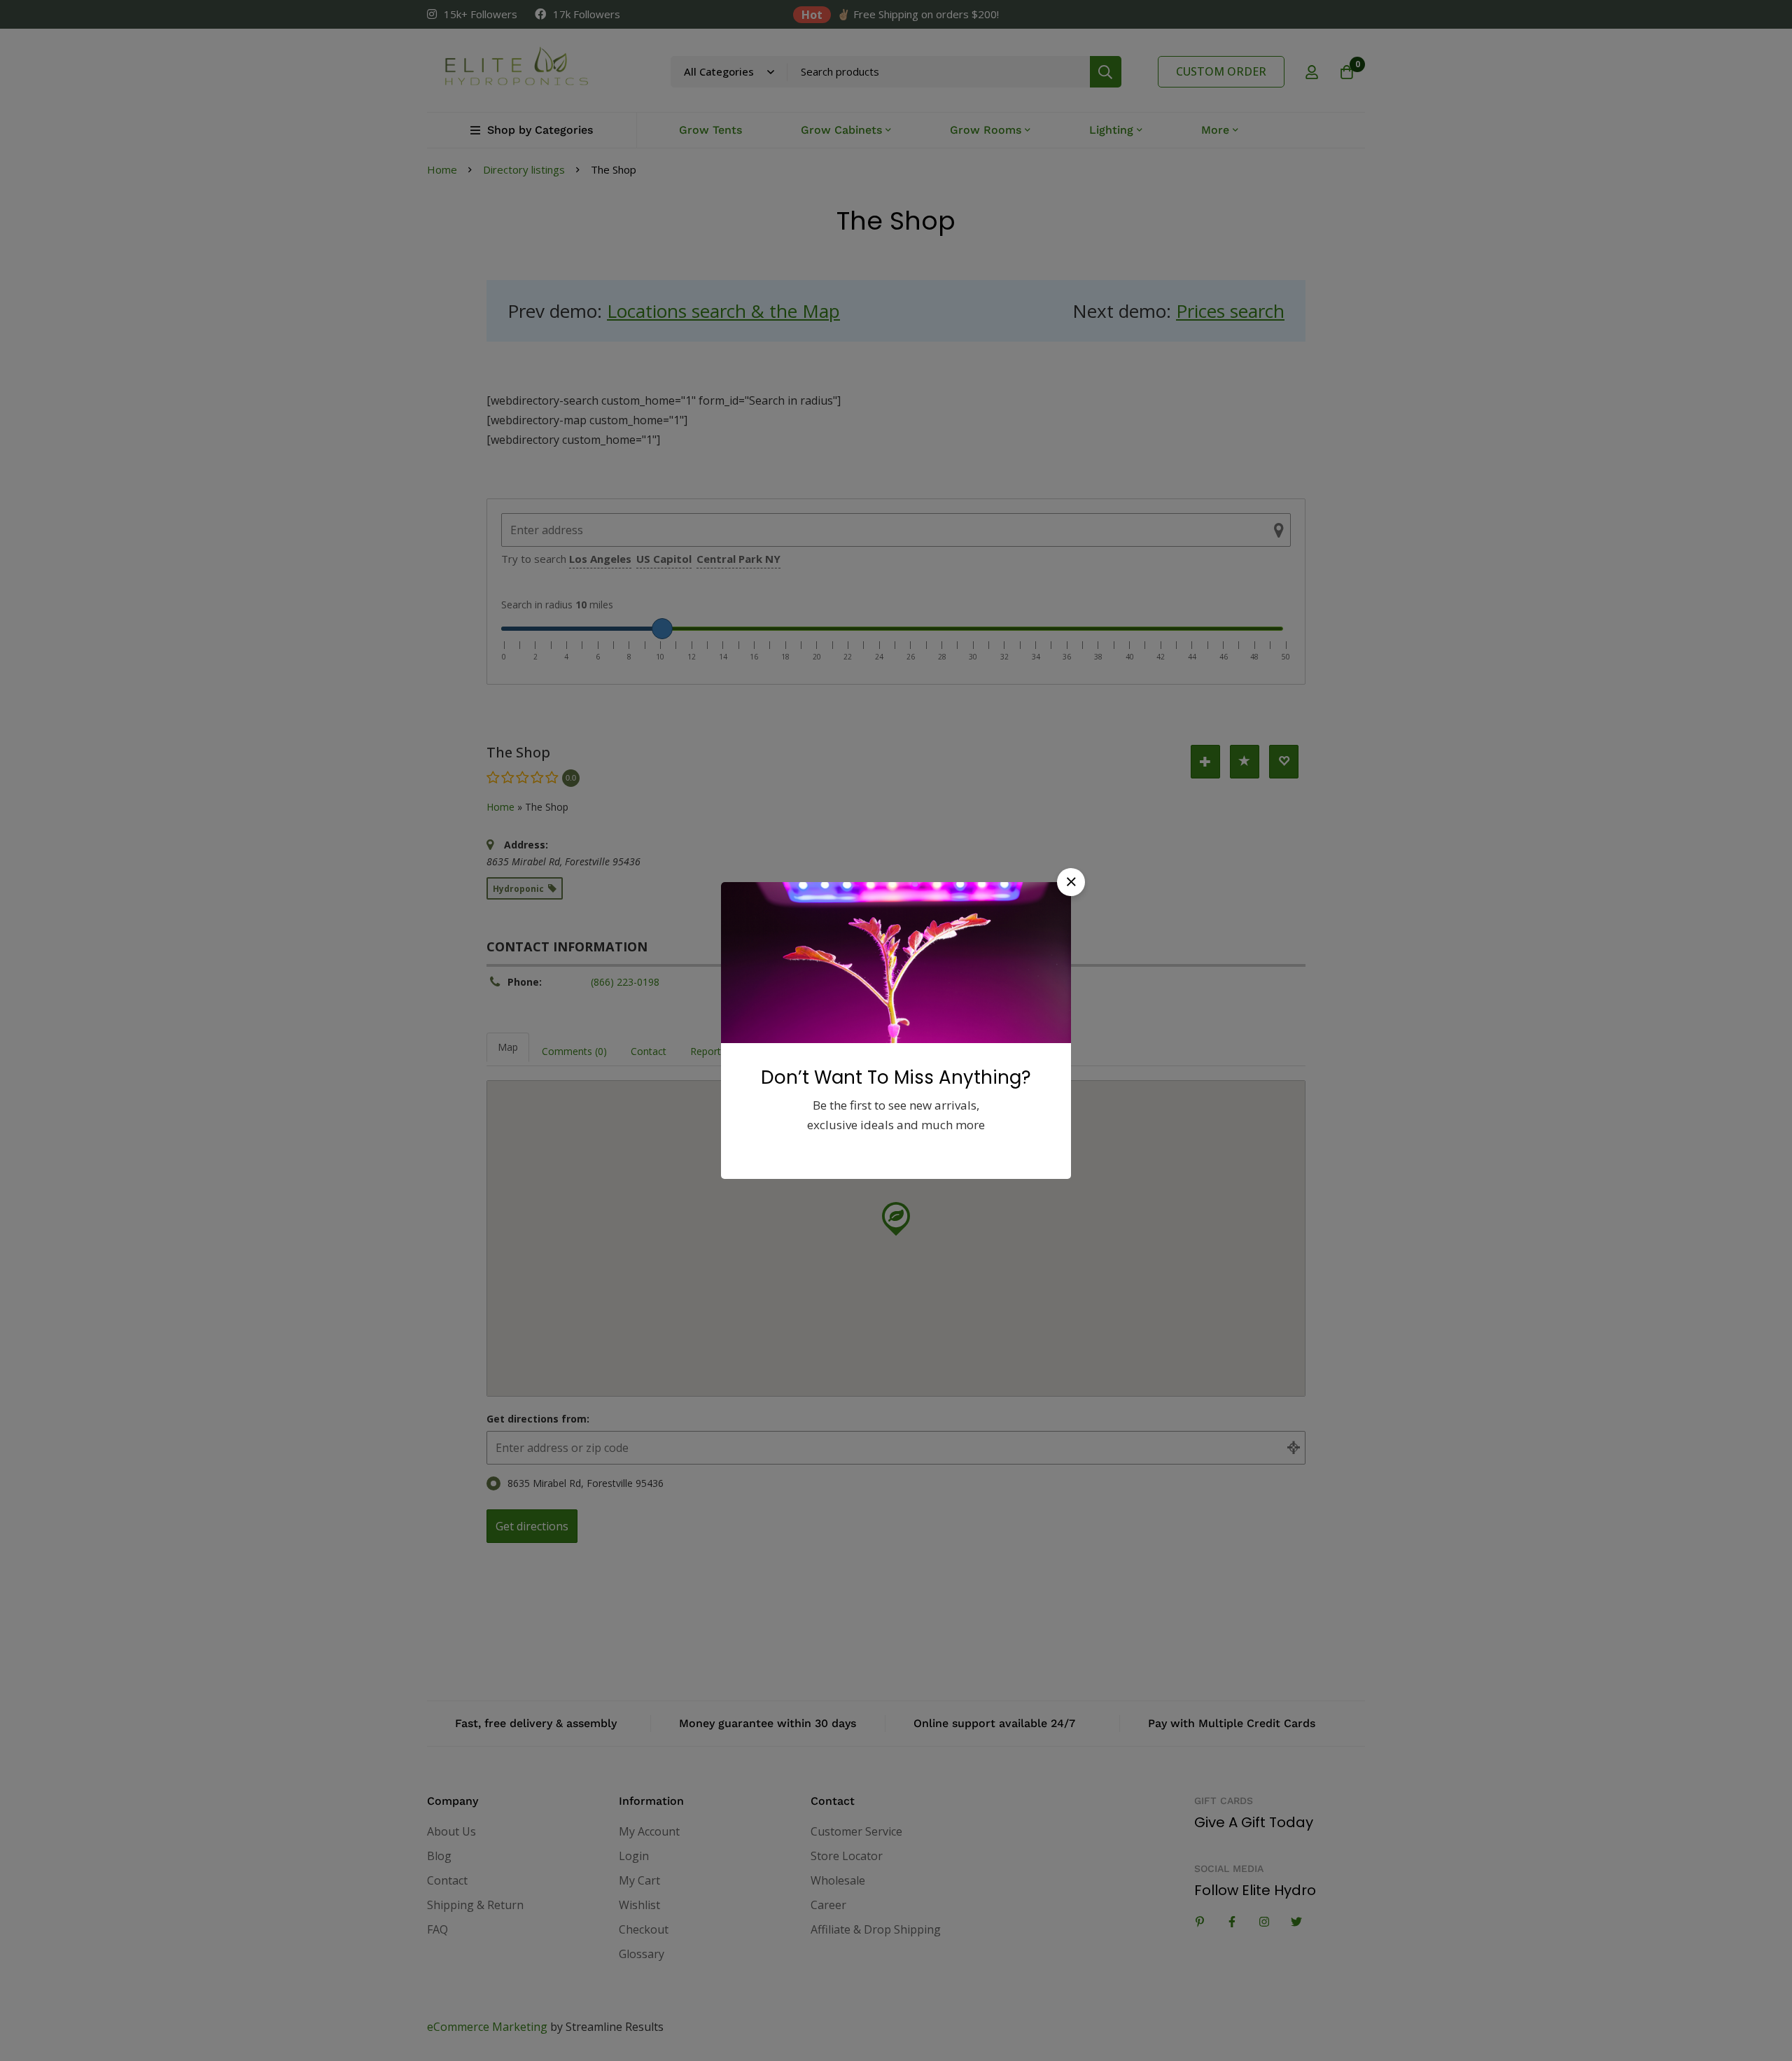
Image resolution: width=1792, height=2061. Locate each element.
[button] (1071, 882)
